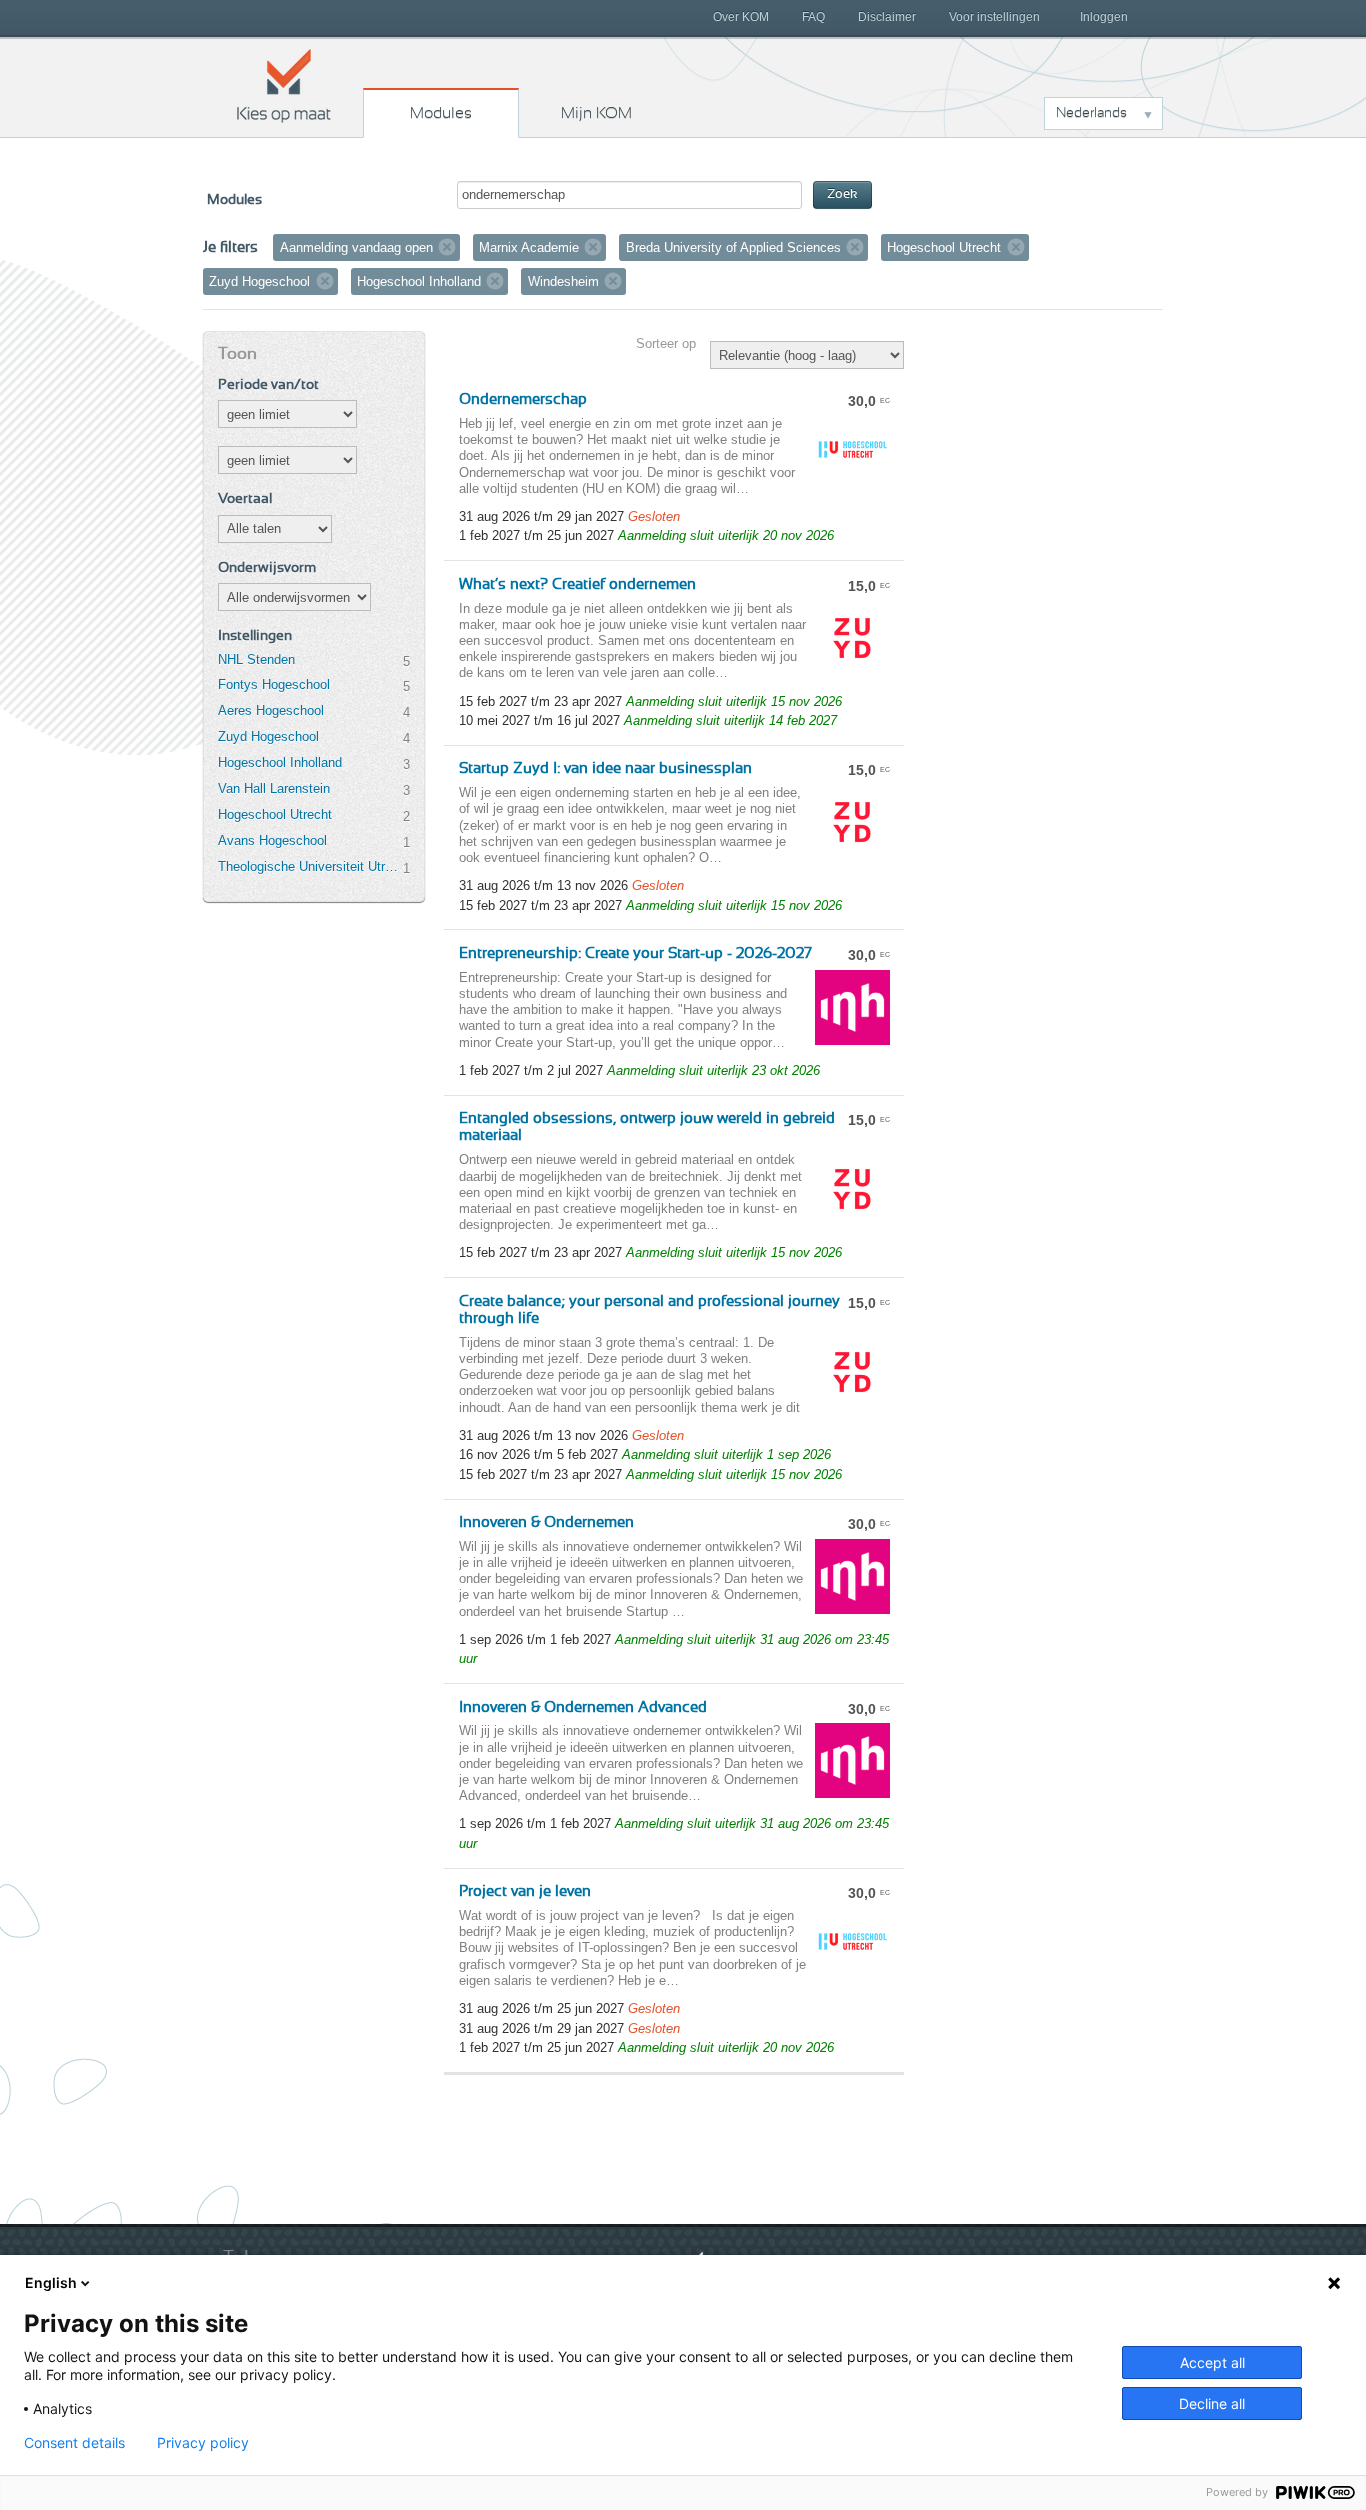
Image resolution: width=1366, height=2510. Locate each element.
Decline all (1212, 2403)
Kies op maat (284, 85)
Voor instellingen (994, 17)
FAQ (813, 17)
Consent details (74, 2443)
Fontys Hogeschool (274, 684)
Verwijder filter (447, 247)
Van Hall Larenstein (274, 788)
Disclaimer (887, 17)
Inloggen (1104, 17)
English (51, 2282)
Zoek (842, 194)
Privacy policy (203, 2443)
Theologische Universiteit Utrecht (310, 866)
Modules (441, 113)
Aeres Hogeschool (271, 710)
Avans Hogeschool (272, 840)
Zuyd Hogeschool (268, 736)
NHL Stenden (256, 659)
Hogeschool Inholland (280, 762)
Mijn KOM (596, 113)
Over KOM (741, 17)
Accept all (1212, 2362)
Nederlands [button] (1091, 113)
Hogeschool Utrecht (275, 814)
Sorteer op (666, 343)
